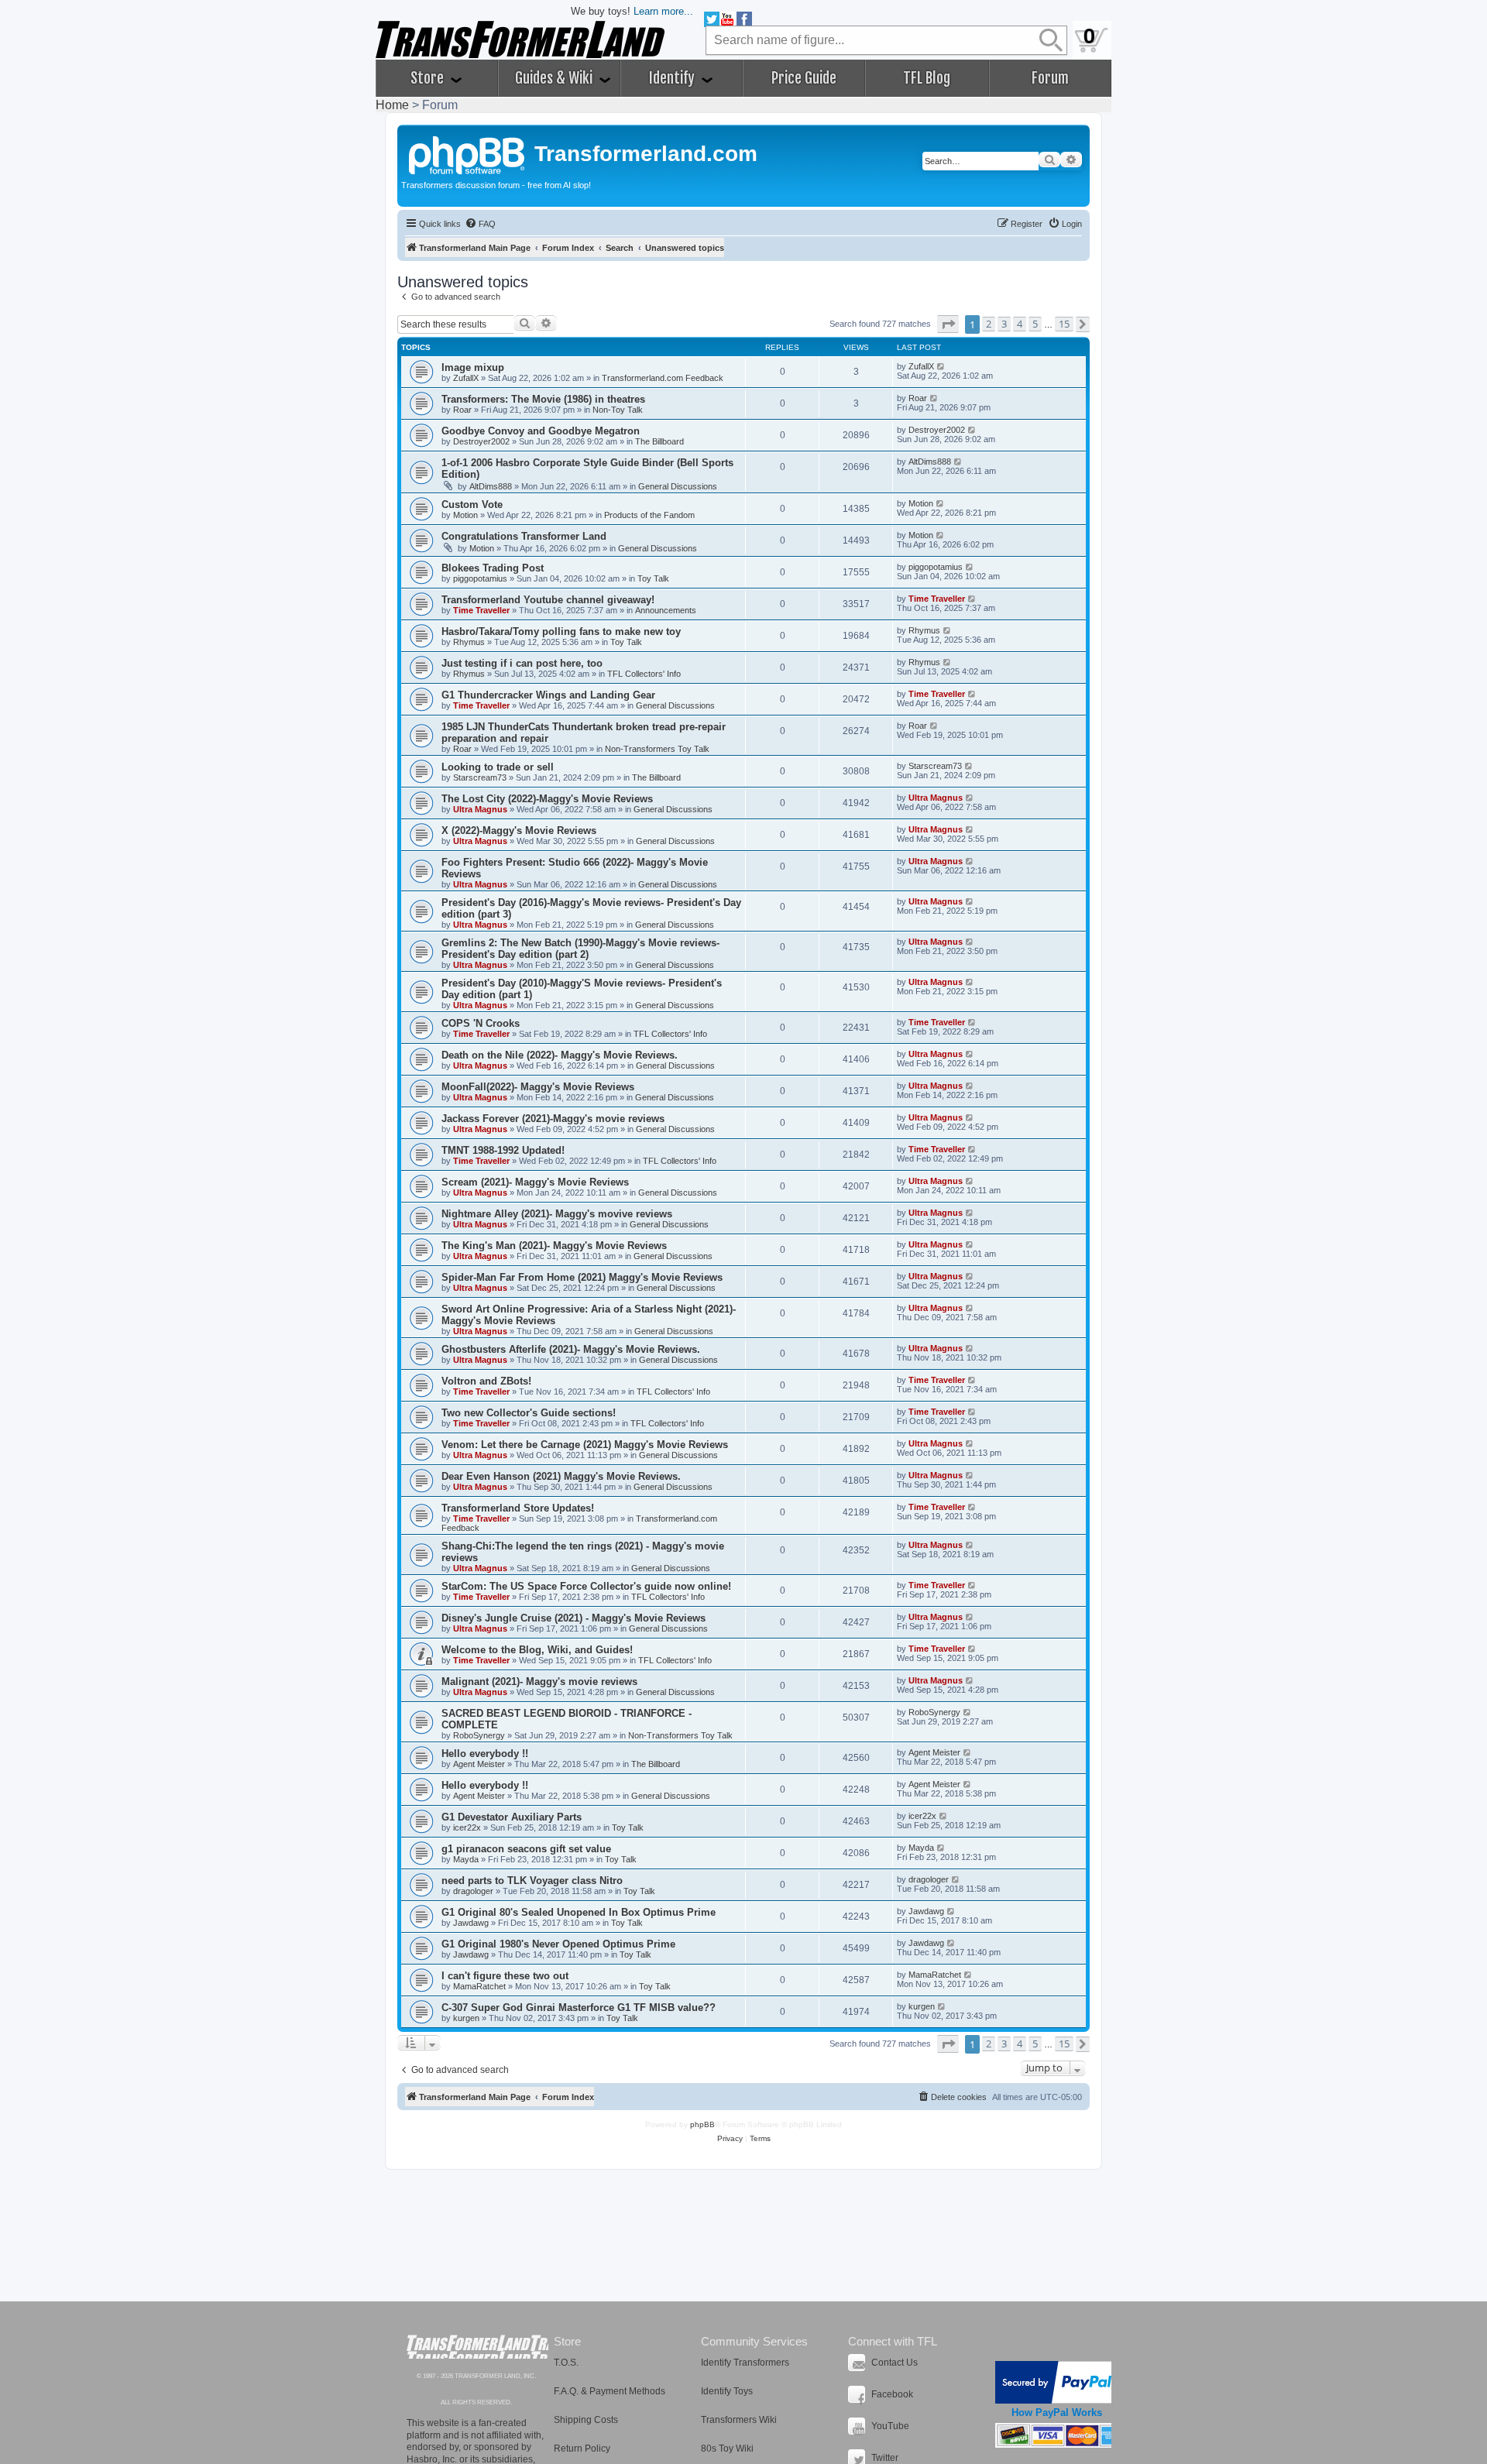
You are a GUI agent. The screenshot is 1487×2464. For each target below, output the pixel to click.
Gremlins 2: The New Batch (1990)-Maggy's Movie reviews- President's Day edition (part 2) (580, 949)
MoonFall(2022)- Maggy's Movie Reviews (538, 1087)
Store (429, 78)
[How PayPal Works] (1057, 2382)
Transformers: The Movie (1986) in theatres (543, 399)
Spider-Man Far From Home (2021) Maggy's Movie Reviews (582, 1277)
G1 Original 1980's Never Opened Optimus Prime (558, 1944)
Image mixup (473, 367)
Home (392, 105)
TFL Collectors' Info (644, 674)
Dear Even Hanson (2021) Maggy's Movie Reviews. (561, 1476)
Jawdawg (471, 1923)
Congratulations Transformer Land (524, 536)
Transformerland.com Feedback (663, 378)
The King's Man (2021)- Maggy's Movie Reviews (554, 1246)
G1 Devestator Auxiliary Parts (512, 1817)
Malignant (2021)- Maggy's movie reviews (539, 1682)
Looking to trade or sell (498, 767)
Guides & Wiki (555, 78)
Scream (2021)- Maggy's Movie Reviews (535, 1182)
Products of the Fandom (649, 515)
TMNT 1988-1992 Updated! (503, 1150)
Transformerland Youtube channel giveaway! (548, 600)
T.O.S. (566, 2363)
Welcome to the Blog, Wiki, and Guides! (537, 1650)
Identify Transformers (745, 2363)
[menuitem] (480, 224)
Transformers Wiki (739, 2420)
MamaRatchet (479, 1986)
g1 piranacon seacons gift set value (526, 1849)
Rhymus (469, 642)
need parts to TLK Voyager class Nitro (532, 1881)
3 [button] (1004, 324)
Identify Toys (727, 2391)
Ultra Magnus (480, 809)
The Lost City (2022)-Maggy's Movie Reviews (547, 799)
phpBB (702, 2124)
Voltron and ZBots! (486, 1381)
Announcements (666, 610)
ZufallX (466, 378)
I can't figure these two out (505, 1976)
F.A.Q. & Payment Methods (610, 2391)
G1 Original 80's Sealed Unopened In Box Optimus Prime (579, 1912)
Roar (462, 410)
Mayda (466, 1859)
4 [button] (1020, 324)
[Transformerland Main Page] (468, 153)
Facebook (892, 2394)
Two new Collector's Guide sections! (529, 1413)
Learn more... (663, 11)
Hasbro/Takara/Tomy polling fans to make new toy (561, 631)
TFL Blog (927, 78)
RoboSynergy (479, 1735)
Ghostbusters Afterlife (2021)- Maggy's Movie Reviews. (571, 1349)
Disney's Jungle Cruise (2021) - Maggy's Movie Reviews (574, 1618)
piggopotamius (480, 578)
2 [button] (989, 324)
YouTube (890, 2426)
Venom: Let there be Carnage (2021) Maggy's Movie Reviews (585, 1445)
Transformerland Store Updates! (518, 1508)
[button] (948, 324)
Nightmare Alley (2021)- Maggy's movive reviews (557, 1214)
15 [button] (1064, 324)
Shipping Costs (586, 2420)
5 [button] (1035, 324)
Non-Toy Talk (618, 410)
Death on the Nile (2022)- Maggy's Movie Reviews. (560, 1055)
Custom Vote (472, 504)
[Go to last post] (941, 366)
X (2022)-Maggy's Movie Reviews (519, 830)
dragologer (473, 1891)
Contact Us (895, 2363)
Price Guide (804, 78)
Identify (673, 78)
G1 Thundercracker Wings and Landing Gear (548, 695)
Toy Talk (653, 578)
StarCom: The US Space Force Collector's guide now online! (586, 1586)
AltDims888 (491, 486)
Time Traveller (481, 610)
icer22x (467, 1827)
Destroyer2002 (481, 441)
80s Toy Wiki (727, 2449)
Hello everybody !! (485, 1754)
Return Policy (582, 2449)
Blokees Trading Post (493, 568)
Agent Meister (479, 1764)
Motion (465, 515)
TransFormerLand (477, 2347)
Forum (1050, 78)
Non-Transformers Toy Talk (657, 749)
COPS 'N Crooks (481, 1023)
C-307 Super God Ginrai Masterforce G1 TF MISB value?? (579, 2008)
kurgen (466, 2018)
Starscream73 (480, 777)
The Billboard (659, 441)
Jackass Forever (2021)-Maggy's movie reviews (553, 1119)
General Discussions (678, 486)
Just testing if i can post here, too (522, 663)
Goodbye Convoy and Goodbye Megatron (541, 431)
